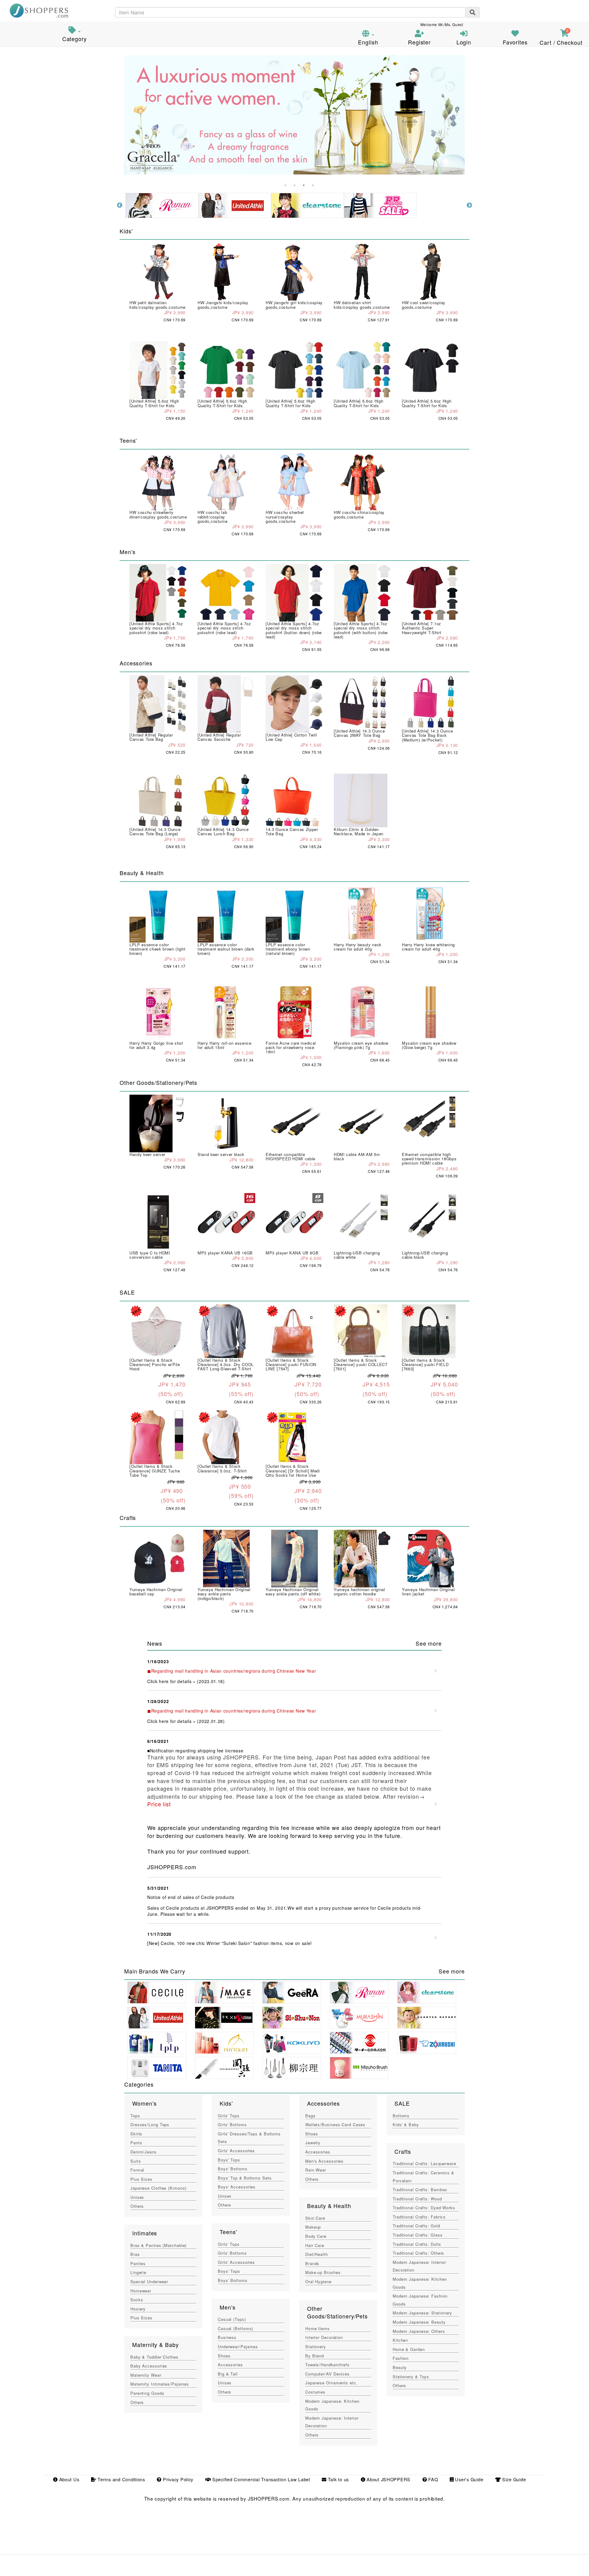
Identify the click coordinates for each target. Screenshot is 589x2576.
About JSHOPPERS (388, 2479)
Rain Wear (316, 2170)
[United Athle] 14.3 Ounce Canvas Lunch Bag (223, 831)
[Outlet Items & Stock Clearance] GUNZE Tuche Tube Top (155, 1471)
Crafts (403, 2151)
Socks (137, 2300)
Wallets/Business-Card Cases (335, 2124)
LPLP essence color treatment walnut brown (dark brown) (226, 949)
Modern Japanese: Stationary (422, 2313)
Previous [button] (120, 205)
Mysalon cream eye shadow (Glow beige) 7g (429, 1045)
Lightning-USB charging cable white (357, 1255)
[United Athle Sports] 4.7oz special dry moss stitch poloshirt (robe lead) (156, 628)
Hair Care (315, 2245)
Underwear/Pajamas (238, 2346)
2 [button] (294, 185)
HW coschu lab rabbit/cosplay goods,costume (212, 517)
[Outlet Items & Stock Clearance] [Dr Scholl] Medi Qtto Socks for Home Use (293, 1471)
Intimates (145, 2233)
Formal (137, 2170)
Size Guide (513, 2479)
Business (227, 2337)
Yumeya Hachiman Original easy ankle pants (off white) (293, 1592)
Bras (135, 2254)
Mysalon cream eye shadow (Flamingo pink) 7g (361, 1045)
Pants (136, 2143)
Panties (138, 2263)
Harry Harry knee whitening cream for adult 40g (428, 947)
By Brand (315, 2356)
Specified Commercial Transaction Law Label (260, 2479)
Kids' (226, 2103)
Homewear (141, 2291)
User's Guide (468, 2479)
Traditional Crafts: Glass (418, 2235)
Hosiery (138, 2309)
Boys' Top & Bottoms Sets (245, 2178)
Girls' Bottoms (232, 2124)
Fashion (401, 2358)
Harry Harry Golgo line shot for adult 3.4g (156, 1045)
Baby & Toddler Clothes (154, 2357)
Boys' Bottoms (233, 2169)
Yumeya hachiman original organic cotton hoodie (360, 1592)
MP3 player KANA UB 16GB (225, 1253)
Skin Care (315, 2218)
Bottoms (401, 2116)
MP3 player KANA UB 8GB (292, 1253)
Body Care (316, 2236)
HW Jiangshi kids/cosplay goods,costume (223, 305)
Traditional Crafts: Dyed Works (424, 2208)
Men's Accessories (324, 2161)
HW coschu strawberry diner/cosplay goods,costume (158, 514)
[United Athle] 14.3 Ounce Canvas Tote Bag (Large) (155, 831)
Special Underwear (149, 2281)
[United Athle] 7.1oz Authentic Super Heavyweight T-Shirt (422, 628)
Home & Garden (409, 2349)
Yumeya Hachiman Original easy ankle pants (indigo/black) (224, 1594)
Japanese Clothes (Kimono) (158, 2188)
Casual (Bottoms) (235, 2328)
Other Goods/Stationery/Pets (337, 2312)
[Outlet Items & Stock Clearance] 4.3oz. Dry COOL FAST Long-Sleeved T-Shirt (226, 1365)
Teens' (228, 2232)
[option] (294, 115)
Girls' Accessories (236, 2151)
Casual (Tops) (232, 2319)
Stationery (316, 2346)
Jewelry (313, 2143)
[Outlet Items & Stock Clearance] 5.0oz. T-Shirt (222, 1468)
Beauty (400, 2367)
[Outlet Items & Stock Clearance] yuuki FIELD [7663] (425, 1365)
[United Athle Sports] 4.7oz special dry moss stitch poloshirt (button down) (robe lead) (294, 630)
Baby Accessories (149, 2366)
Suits (136, 2161)
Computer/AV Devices (327, 2374)
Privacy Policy (177, 2479)
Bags (310, 2116)
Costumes (315, 2392)
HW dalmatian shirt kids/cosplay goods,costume (362, 305)
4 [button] (313, 185)
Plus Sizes (141, 2179)
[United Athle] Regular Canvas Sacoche (219, 737)
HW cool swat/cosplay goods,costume (424, 305)
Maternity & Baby (155, 2344)
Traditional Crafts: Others (418, 2253)
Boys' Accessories (237, 2187)
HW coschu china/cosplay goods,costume (359, 514)
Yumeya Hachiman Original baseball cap (156, 1592)
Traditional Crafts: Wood (417, 2199)
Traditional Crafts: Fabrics (419, 2217)
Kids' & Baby (406, 2124)
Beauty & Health (329, 2206)
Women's (144, 2103)
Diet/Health (317, 2254)
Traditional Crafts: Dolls (417, 2244)
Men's (227, 2307)
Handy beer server (147, 1154)
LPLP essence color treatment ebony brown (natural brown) (288, 949)
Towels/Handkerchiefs (327, 2365)
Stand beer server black (221, 1154)
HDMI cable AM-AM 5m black (357, 1156)
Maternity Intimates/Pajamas (160, 2384)
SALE (402, 2103)
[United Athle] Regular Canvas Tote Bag (151, 737)
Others (137, 2206)
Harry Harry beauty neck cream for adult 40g (358, 947)
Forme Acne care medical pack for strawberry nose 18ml (291, 1047)
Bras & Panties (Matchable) (158, 2245)
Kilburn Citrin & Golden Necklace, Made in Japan (359, 831)
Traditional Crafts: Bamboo (420, 2189)
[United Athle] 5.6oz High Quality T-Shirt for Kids (154, 403)
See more (429, 1643)
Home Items (318, 2328)
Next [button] (469, 205)
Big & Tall (228, 2374)
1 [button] (285, 185)
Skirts (136, 2134)
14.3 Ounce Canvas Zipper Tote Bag (292, 831)
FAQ (432, 2479)
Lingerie (138, 2272)
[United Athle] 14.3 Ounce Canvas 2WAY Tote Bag (359, 733)
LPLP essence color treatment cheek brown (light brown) (157, 949)
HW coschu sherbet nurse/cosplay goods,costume (285, 517)
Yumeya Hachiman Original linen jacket (428, 1592)
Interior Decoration (324, 2337)
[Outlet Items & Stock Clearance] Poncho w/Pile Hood (155, 1365)
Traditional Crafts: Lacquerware (424, 2163)
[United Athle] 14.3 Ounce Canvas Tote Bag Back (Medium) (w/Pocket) (427, 735)
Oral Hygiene (318, 2281)
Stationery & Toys (411, 2377)
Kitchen (400, 2340)
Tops (135, 2116)
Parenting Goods (147, 2393)
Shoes (224, 2356)
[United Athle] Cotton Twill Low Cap (291, 737)
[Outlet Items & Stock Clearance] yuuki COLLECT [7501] (361, 1365)
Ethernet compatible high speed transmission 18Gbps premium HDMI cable (429, 1159)
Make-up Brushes (323, 2272)
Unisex (137, 2197)
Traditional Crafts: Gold (416, 2226)
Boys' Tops (229, 2160)
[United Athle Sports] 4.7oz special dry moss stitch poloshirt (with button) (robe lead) (361, 630)
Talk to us (338, 2479)
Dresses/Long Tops (150, 2124)
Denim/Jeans (144, 2152)
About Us (68, 2479)
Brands (312, 2263)
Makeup (313, 2227)
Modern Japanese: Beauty (419, 2322)
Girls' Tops (229, 2116)
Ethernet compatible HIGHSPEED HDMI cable (291, 1156)
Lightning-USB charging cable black (425, 1255)
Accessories (230, 2365)
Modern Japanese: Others (419, 2331)
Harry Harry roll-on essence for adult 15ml (225, 1045)
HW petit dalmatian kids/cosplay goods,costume (158, 305)
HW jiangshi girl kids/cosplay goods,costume (294, 305)
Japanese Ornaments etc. (331, 2383)
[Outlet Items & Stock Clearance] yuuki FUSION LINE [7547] (291, 1365)
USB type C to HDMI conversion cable (150, 1255)
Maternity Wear (146, 2375)
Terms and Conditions (120, 2479)
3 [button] (304, 185)
